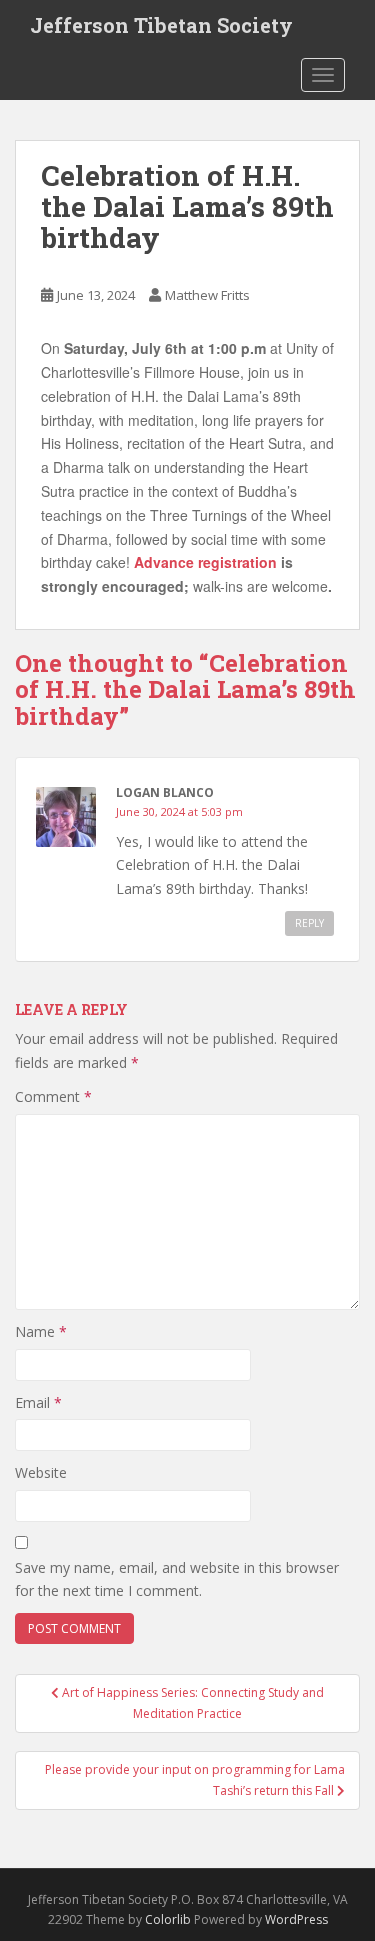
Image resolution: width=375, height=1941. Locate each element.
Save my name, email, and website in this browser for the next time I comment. (177, 1579)
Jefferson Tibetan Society (161, 25)
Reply (309, 923)
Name (41, 1331)
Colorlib (168, 1919)
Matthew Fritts (207, 295)
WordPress (296, 1919)
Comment (53, 1096)
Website (41, 1472)
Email (38, 1402)
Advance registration (205, 562)
